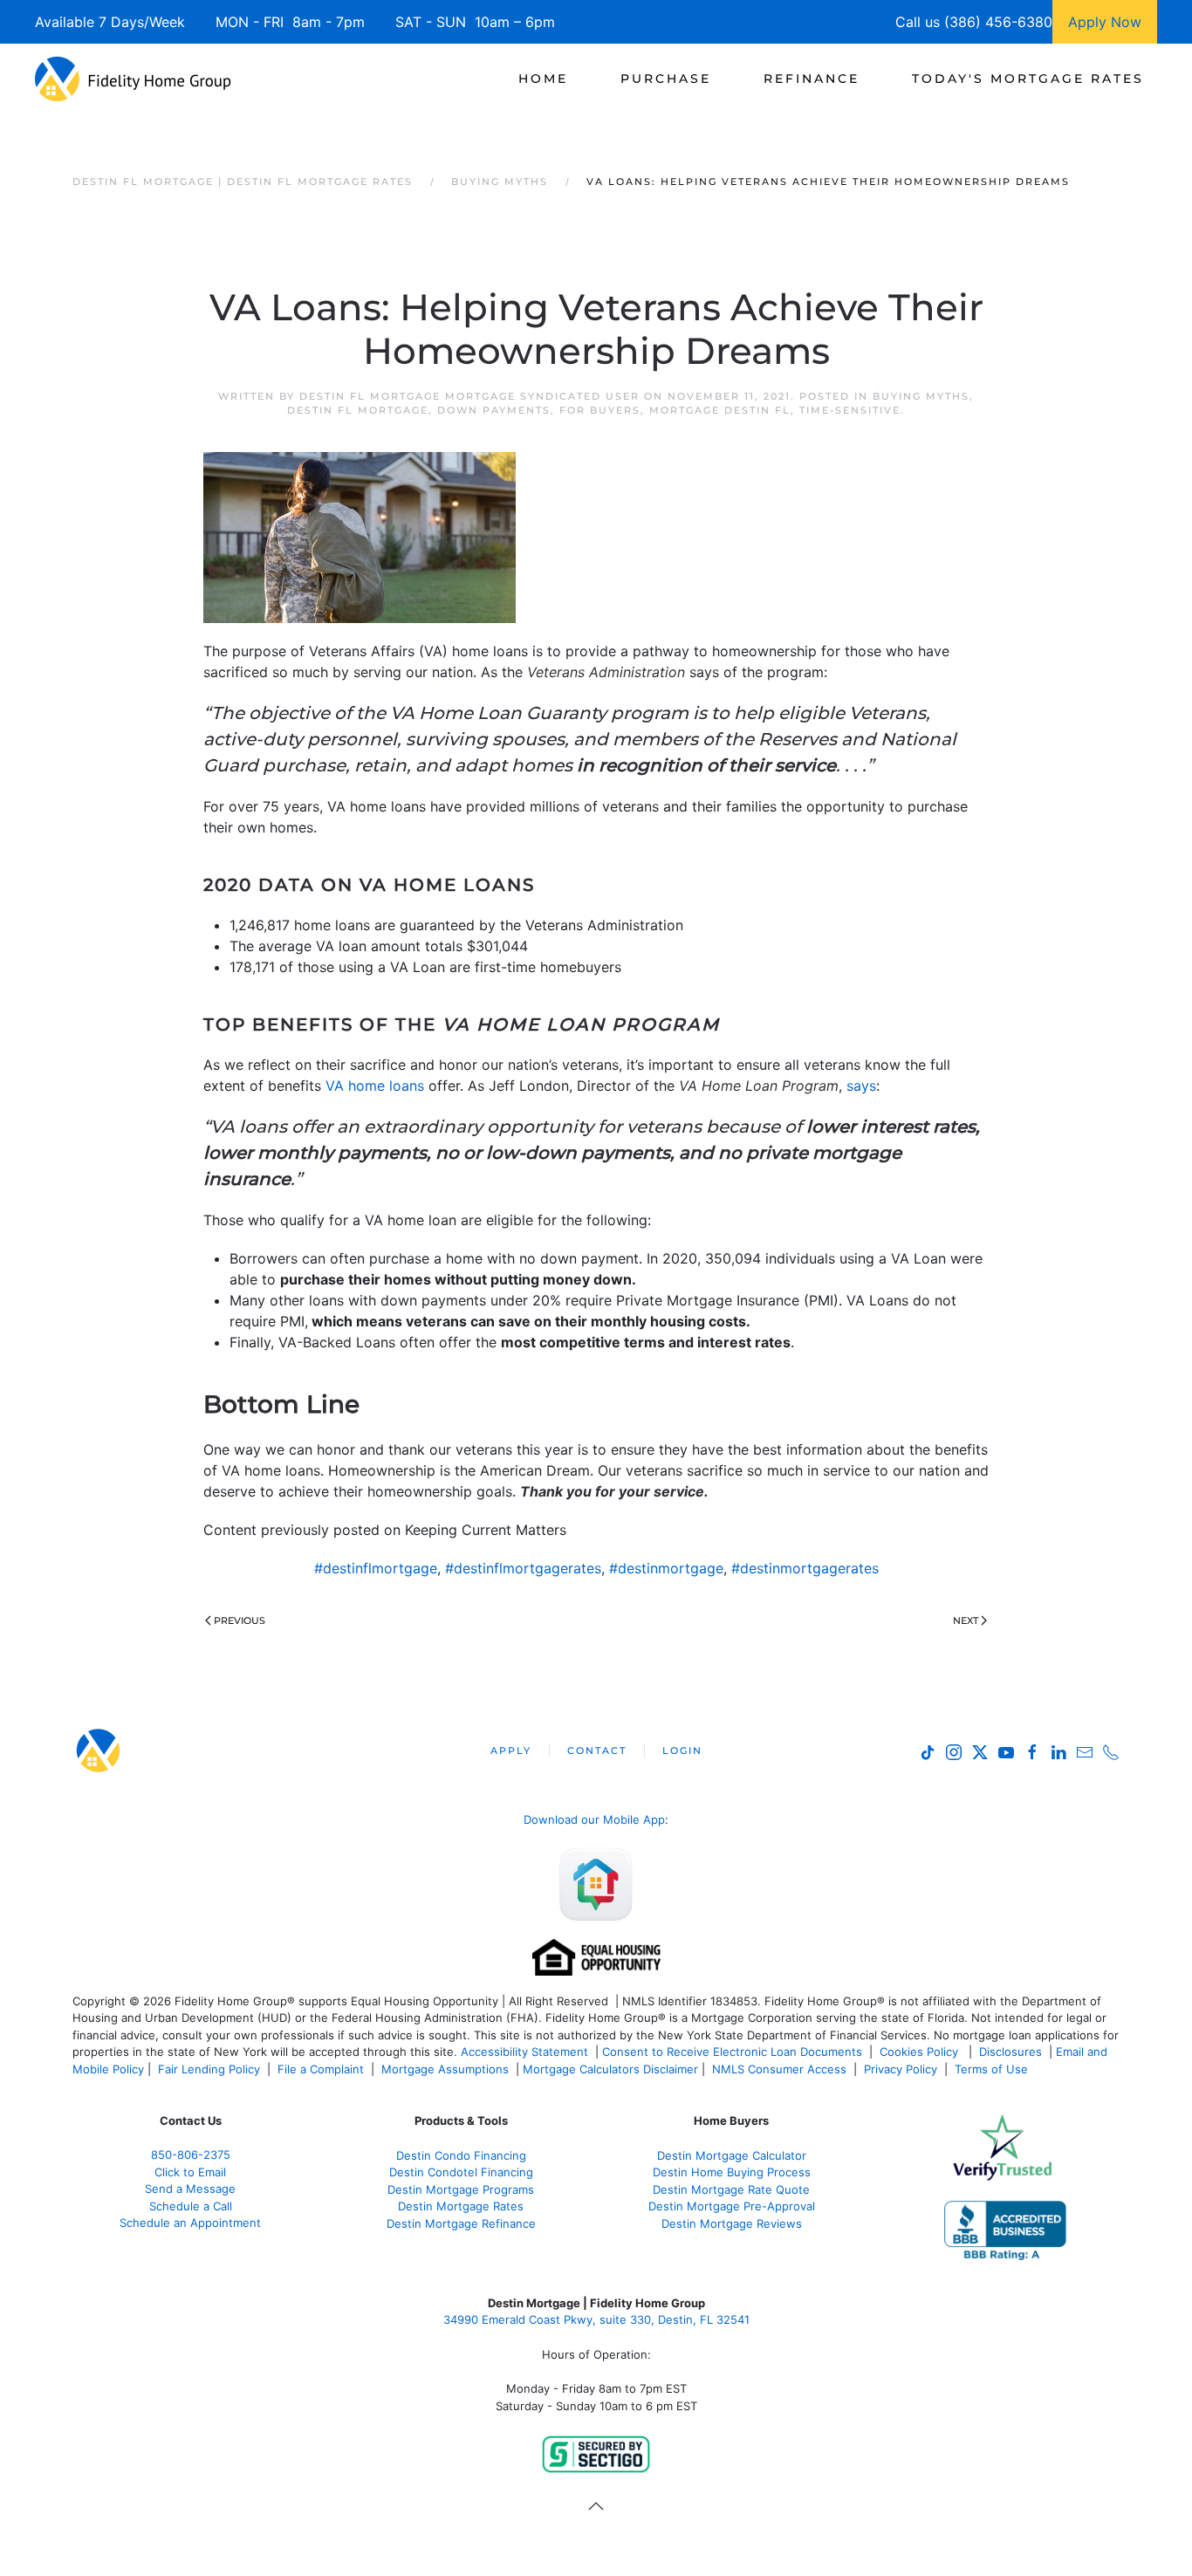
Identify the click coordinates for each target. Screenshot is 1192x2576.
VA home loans (375, 1086)
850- (191, 2155)
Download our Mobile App (594, 1819)
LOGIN (682, 1750)
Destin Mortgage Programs (461, 2189)
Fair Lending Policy (209, 2069)
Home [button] (543, 79)
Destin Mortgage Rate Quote (731, 2189)
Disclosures (1010, 2052)
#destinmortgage (666, 1568)
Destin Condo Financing (461, 2155)
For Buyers (600, 410)
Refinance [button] (812, 79)
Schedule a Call (191, 2206)
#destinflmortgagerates (523, 1568)
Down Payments (494, 410)
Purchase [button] (666, 79)
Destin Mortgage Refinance (461, 2223)
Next (966, 1620)
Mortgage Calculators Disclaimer (610, 2069)
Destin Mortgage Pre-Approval (732, 2206)
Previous (240, 1620)
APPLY (511, 1750)
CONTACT (597, 1750)
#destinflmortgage (376, 1568)
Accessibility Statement (524, 2052)
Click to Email (190, 2172)
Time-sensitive (850, 410)
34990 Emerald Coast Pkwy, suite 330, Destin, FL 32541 (596, 2319)
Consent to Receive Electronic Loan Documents (732, 2052)
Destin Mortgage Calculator (732, 2155)
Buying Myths (921, 396)
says (861, 1086)
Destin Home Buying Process (732, 2172)
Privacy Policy (901, 2069)
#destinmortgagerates (805, 1568)
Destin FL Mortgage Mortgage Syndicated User (469, 396)
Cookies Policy (921, 2052)
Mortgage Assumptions (445, 2069)
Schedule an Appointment (190, 2223)
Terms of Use (993, 2069)
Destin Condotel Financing (461, 2172)
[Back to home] (133, 79)
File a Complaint (322, 2069)
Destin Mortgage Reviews (732, 2223)
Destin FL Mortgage (358, 410)
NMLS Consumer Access (779, 2069)
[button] (596, 2506)
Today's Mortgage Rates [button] (1028, 79)
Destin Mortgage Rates (461, 2206)
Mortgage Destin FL (720, 410)
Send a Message (190, 2189)
